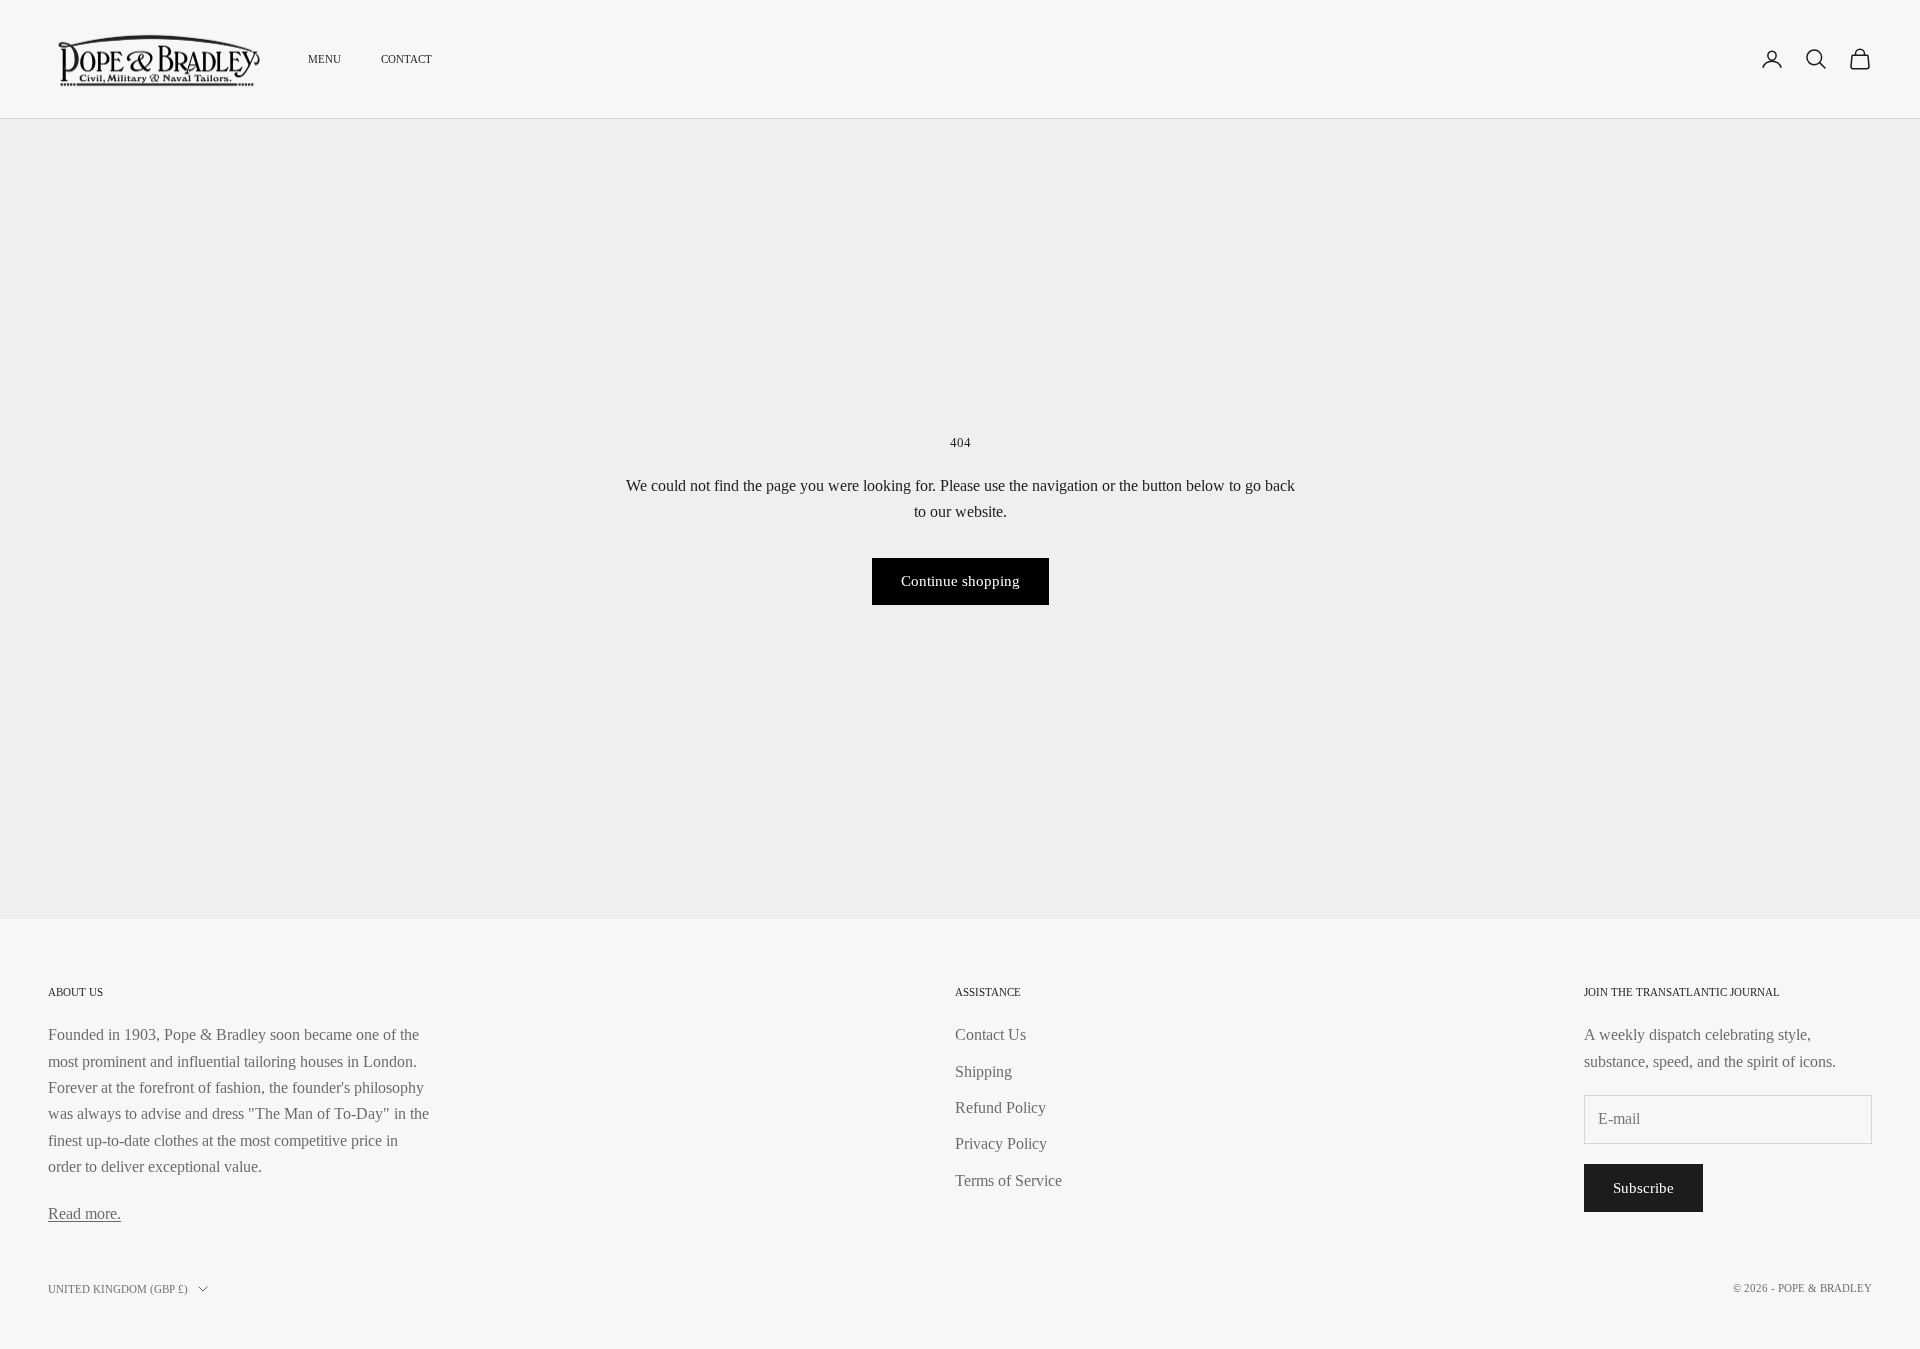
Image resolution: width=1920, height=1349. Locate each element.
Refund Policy (1000, 1107)
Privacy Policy (1001, 1143)
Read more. (84, 1213)
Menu (324, 59)
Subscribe (1643, 1188)
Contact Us (990, 1034)
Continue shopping (960, 581)
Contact (406, 59)
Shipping (983, 1071)
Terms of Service (1008, 1180)
